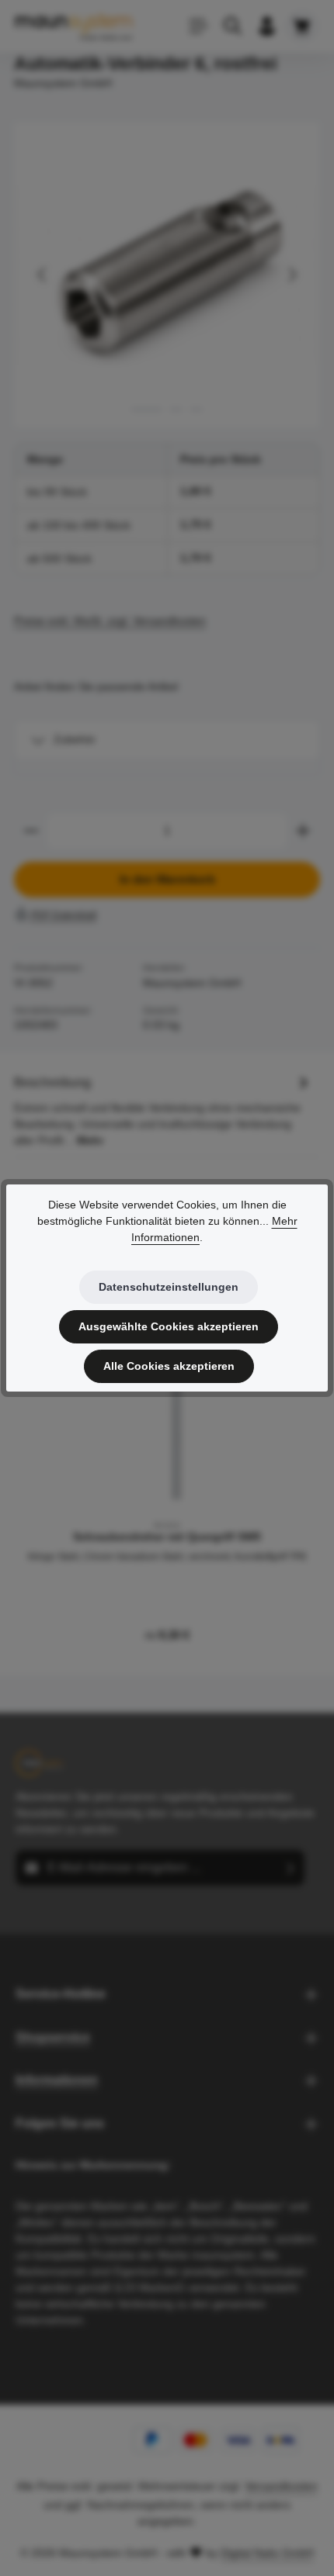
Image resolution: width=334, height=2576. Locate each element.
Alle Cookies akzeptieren (169, 1366)
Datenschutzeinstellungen (169, 1287)
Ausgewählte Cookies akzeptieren (169, 1326)
